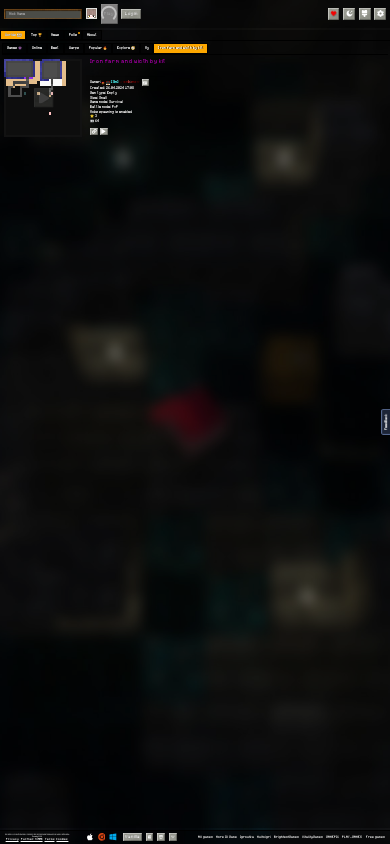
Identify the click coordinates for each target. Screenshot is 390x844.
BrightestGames (286, 837)
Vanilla (132, 836)
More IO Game (226, 837)
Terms (50, 839)
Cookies (62, 839)
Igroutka (247, 837)
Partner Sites (32, 839)
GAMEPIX (332, 837)
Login (131, 13)
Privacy (12, 839)
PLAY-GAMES (352, 837)
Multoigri (264, 837)
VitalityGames (312, 837)
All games (205, 837)
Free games (375, 837)
